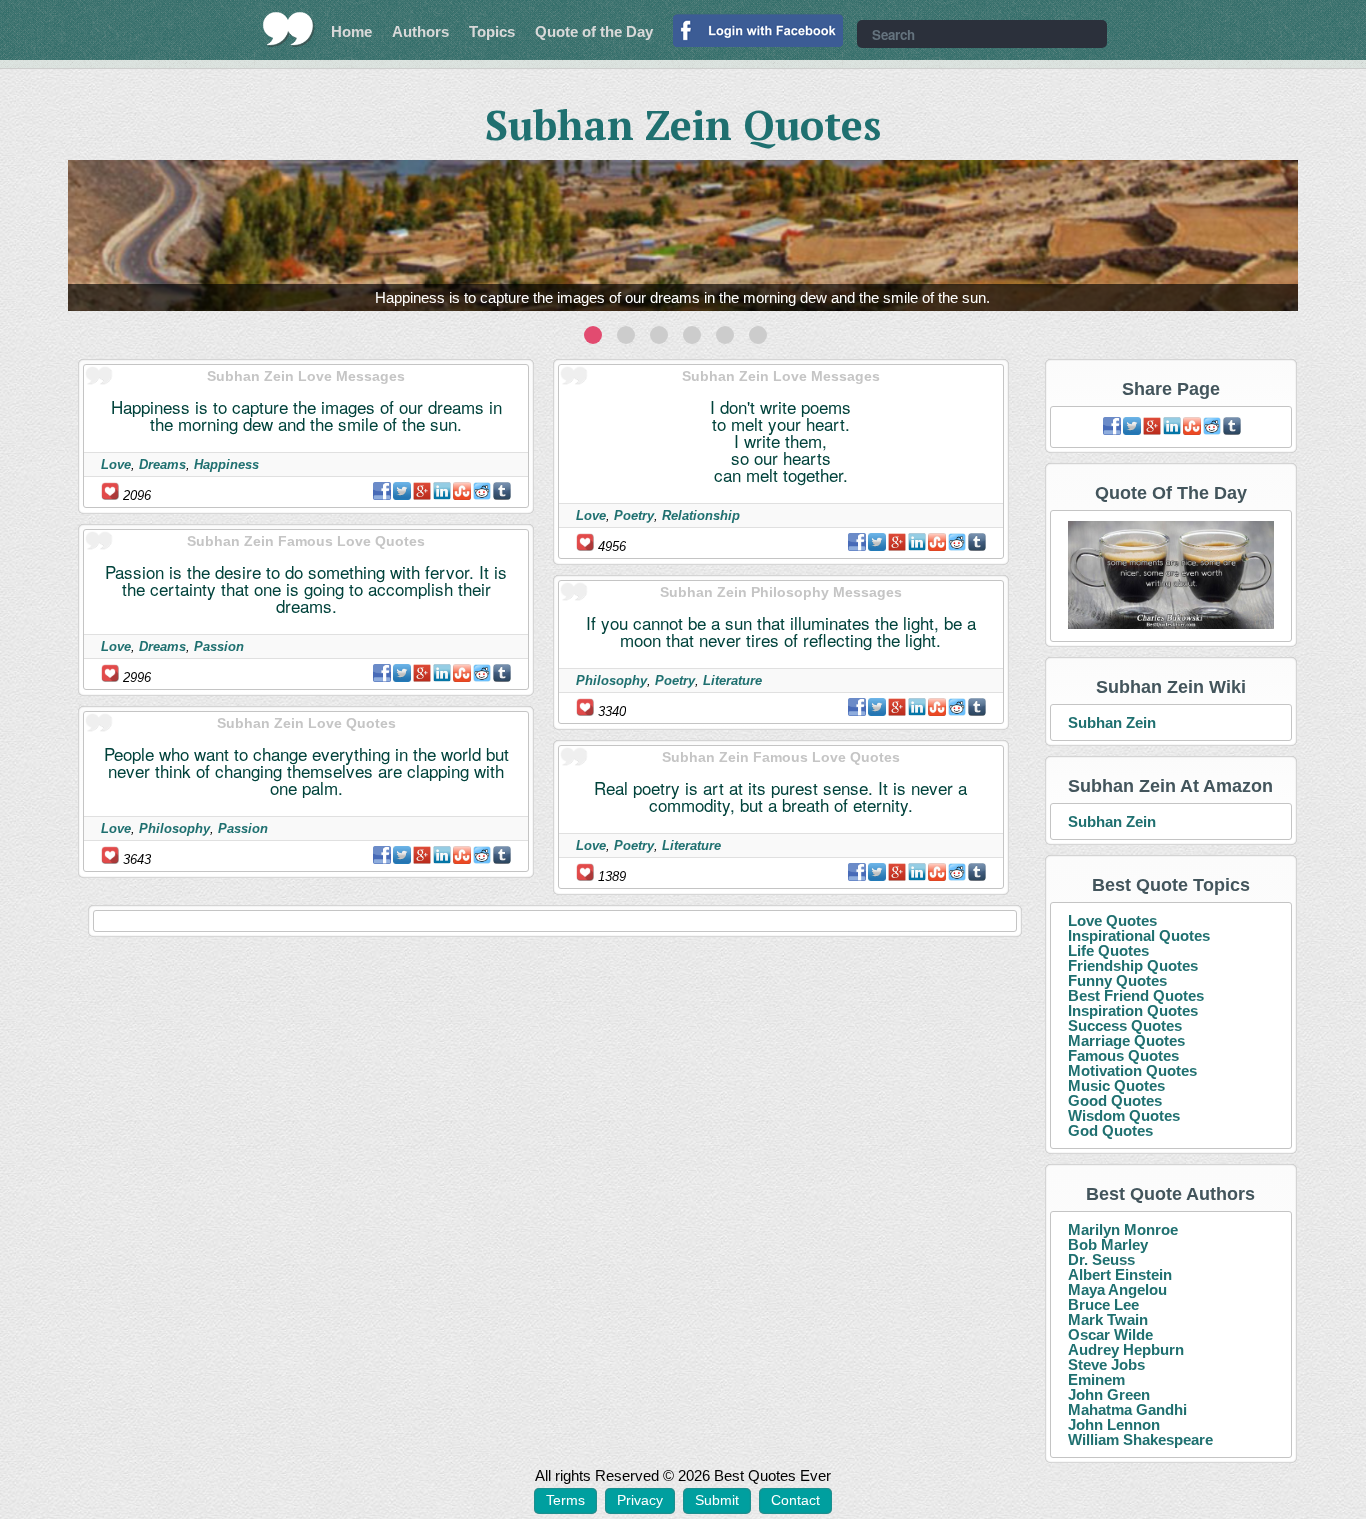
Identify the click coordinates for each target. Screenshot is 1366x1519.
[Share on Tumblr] (502, 491)
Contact (795, 1500)
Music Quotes (1116, 1085)
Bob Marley (1108, 1244)
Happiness (226, 464)
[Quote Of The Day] (1171, 575)
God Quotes (1110, 1130)
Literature (732, 680)
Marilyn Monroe (1123, 1229)
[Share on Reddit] (482, 491)
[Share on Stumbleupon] (462, 491)
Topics (492, 31)
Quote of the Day (594, 31)
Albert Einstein (1120, 1274)
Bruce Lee (1103, 1304)
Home (351, 31)
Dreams (162, 464)
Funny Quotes (1117, 980)
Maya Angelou (1117, 1289)
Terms (565, 1500)
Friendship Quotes (1133, 965)
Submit (717, 1500)
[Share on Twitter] (402, 491)
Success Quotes (1125, 1025)
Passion (219, 646)
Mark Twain (1108, 1319)
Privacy (640, 1500)
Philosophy (174, 828)
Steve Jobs (1106, 1364)
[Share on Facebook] (382, 491)
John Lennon (1114, 1424)
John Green (1109, 1394)
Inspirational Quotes (1139, 935)
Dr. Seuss (1101, 1259)
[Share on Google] (422, 491)
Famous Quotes (1123, 1055)
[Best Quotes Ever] (288, 29)
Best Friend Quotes (1136, 995)
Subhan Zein (1112, 722)
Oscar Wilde (1110, 1334)
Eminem (1096, 1379)
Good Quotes (1115, 1100)
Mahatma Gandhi (1127, 1409)
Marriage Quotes (1126, 1040)
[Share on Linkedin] (442, 491)
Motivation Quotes (1132, 1070)
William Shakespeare (1140, 1439)
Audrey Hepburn (1126, 1349)
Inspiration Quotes (1133, 1010)
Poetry (634, 515)
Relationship (701, 515)
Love (116, 464)
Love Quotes (1112, 920)
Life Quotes (1108, 950)
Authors (420, 31)
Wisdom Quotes (1124, 1115)
